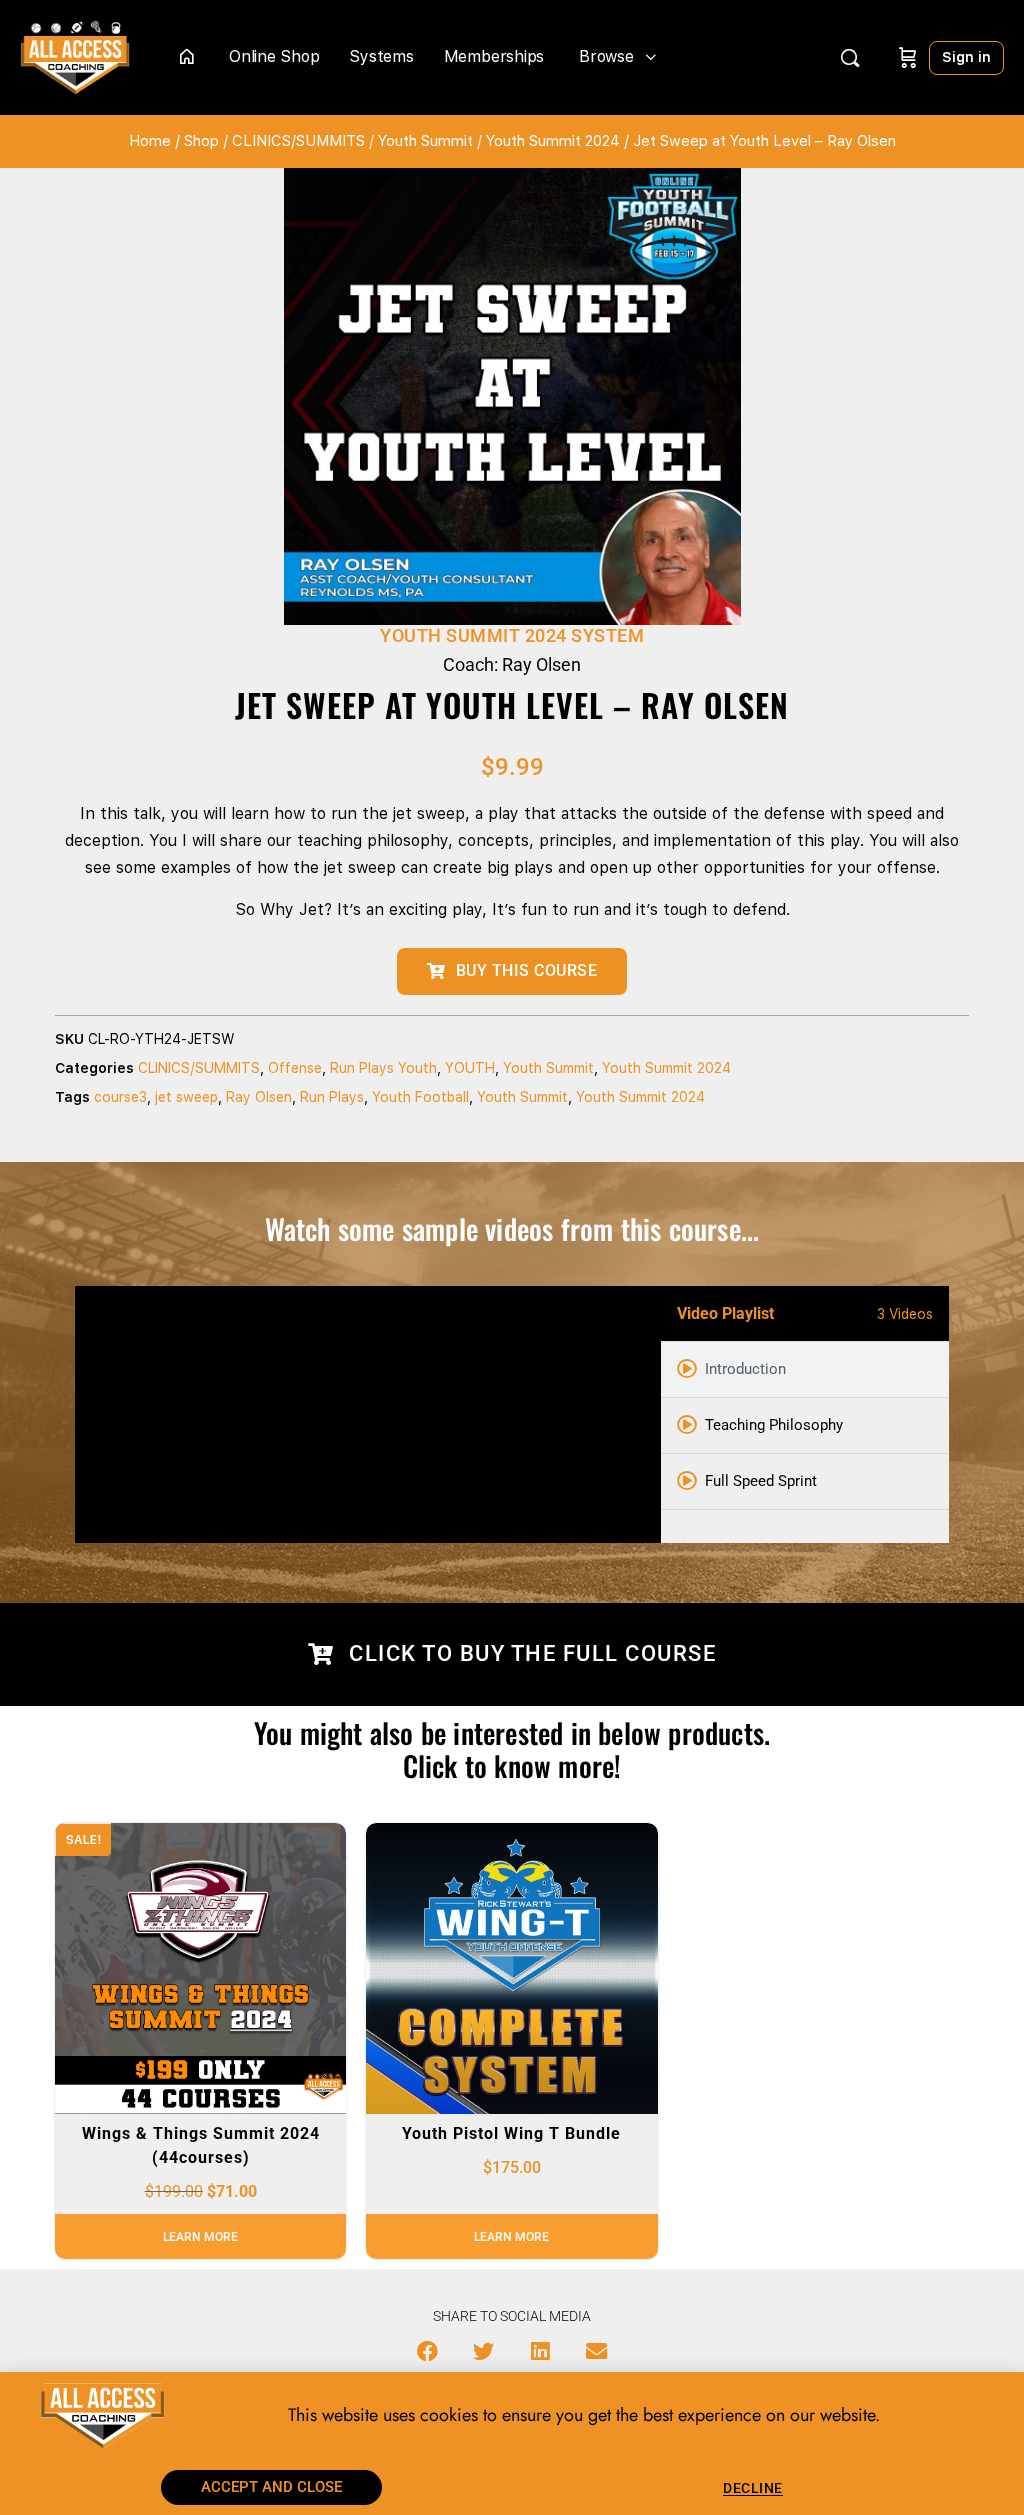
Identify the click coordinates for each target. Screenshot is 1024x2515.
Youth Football (420, 1097)
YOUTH (470, 1068)
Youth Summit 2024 (553, 141)
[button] (428, 2352)
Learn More (200, 2237)
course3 (120, 1097)
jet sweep (186, 1097)
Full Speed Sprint (761, 1481)
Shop (201, 141)
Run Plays (332, 1097)
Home (150, 141)
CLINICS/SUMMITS (298, 141)
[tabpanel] (368, 1414)
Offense (295, 1068)
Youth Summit (425, 141)
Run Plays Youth (383, 1068)
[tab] (805, 1370)
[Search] (850, 58)
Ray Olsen (259, 1097)
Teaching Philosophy (774, 1425)
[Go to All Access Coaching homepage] (75, 55)
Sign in (966, 57)
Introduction (745, 1369)
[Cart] (908, 57)
